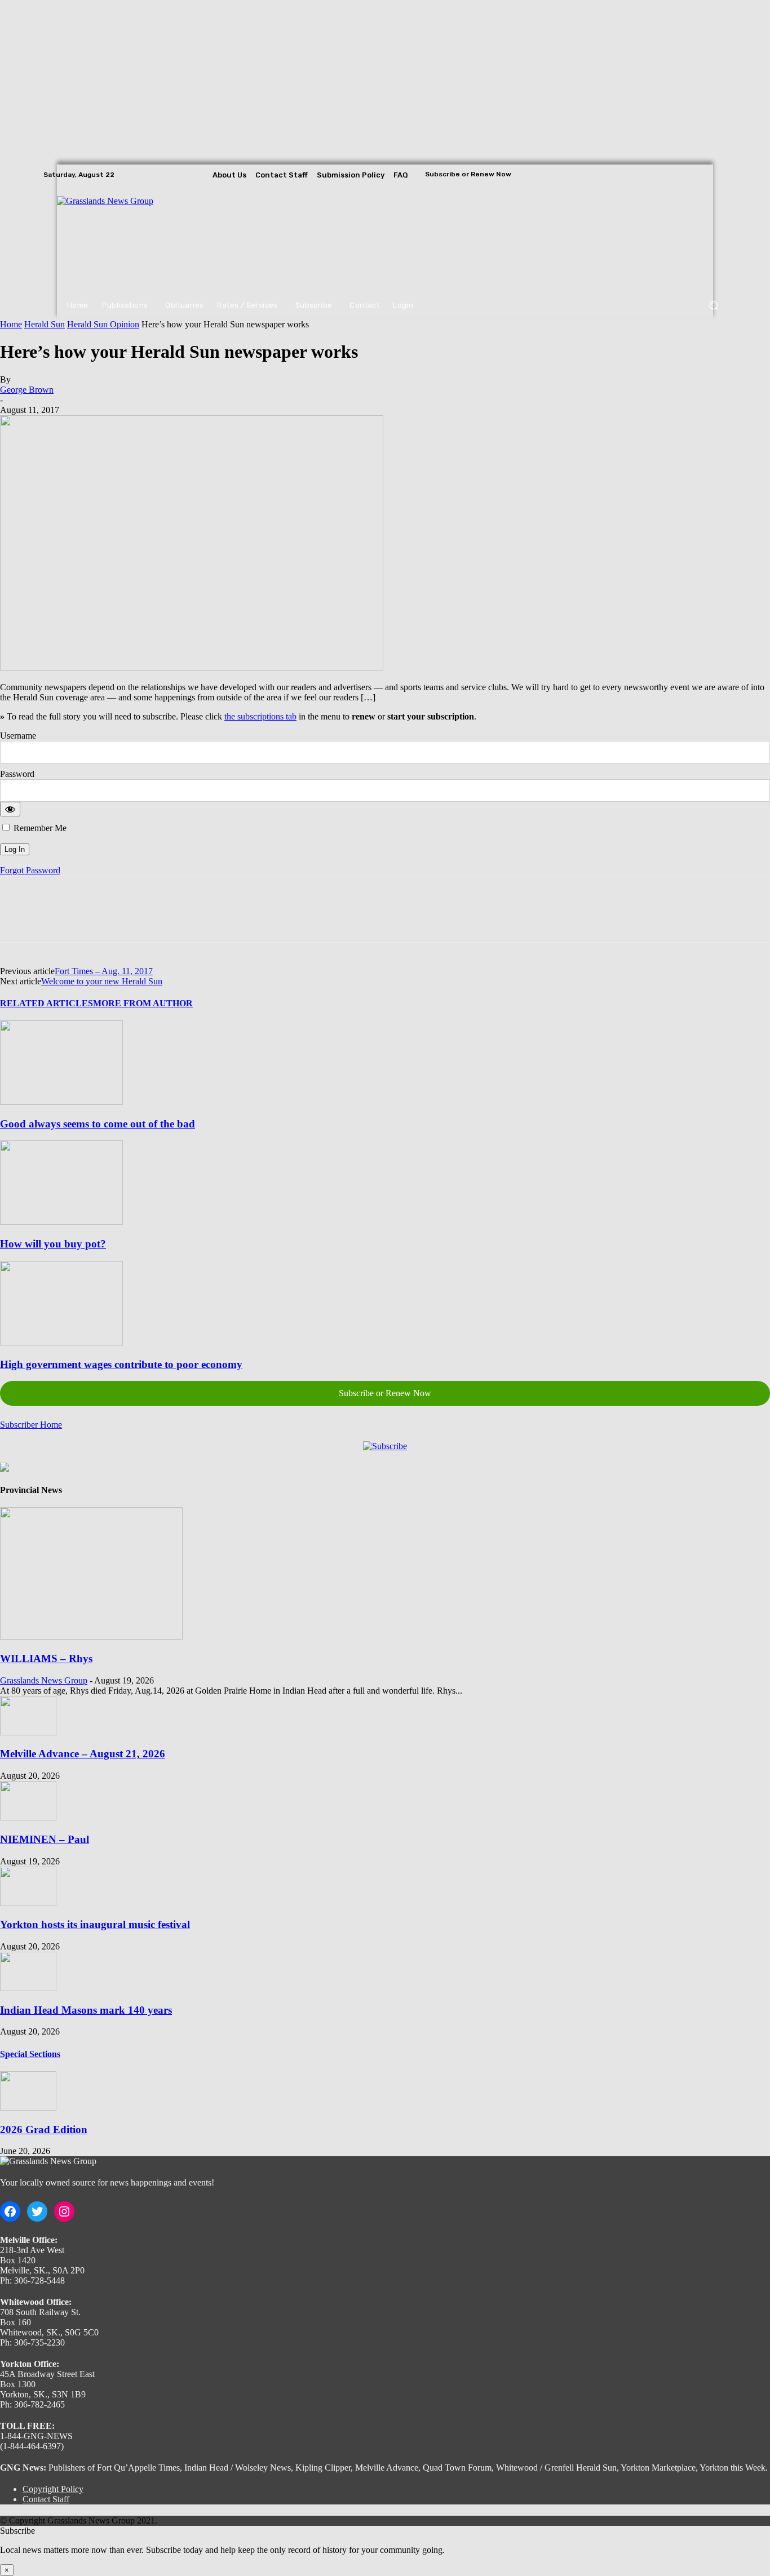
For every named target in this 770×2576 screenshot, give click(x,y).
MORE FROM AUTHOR (143, 1003)
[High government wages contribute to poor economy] (61, 1342)
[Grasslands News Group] (126, 238)
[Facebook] (687, 175)
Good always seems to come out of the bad (98, 1124)
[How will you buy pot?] (61, 1222)
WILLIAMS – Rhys (46, 1658)
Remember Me (39, 828)
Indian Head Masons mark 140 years (86, 2010)
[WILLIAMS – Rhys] (91, 1636)
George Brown (27, 390)
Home (11, 324)
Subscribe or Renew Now (385, 1393)
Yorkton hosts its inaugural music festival (95, 1924)
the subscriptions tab (260, 716)
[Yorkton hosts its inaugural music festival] (28, 1903)
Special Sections (30, 2054)
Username (18, 736)
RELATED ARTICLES (47, 1003)
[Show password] (10, 809)
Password (17, 774)
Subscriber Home (31, 1425)
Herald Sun (45, 324)
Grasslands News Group (44, 1680)
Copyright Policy (53, 2489)
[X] (719, 175)
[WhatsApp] (140, 919)
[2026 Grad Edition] (28, 2108)
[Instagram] (703, 175)
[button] (713, 306)
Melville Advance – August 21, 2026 (83, 1754)
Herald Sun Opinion (103, 324)
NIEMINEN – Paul (45, 1839)
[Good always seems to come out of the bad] (61, 1102)
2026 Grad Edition (44, 2129)
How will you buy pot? (53, 1244)
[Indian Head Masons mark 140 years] (28, 1988)
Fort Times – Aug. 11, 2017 (104, 971)
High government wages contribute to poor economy (121, 1364)
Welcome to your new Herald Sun (102, 981)
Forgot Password (30, 870)
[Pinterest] (100, 919)
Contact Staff (46, 2499)
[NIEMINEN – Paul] (28, 1817)
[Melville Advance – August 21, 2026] (28, 1732)
